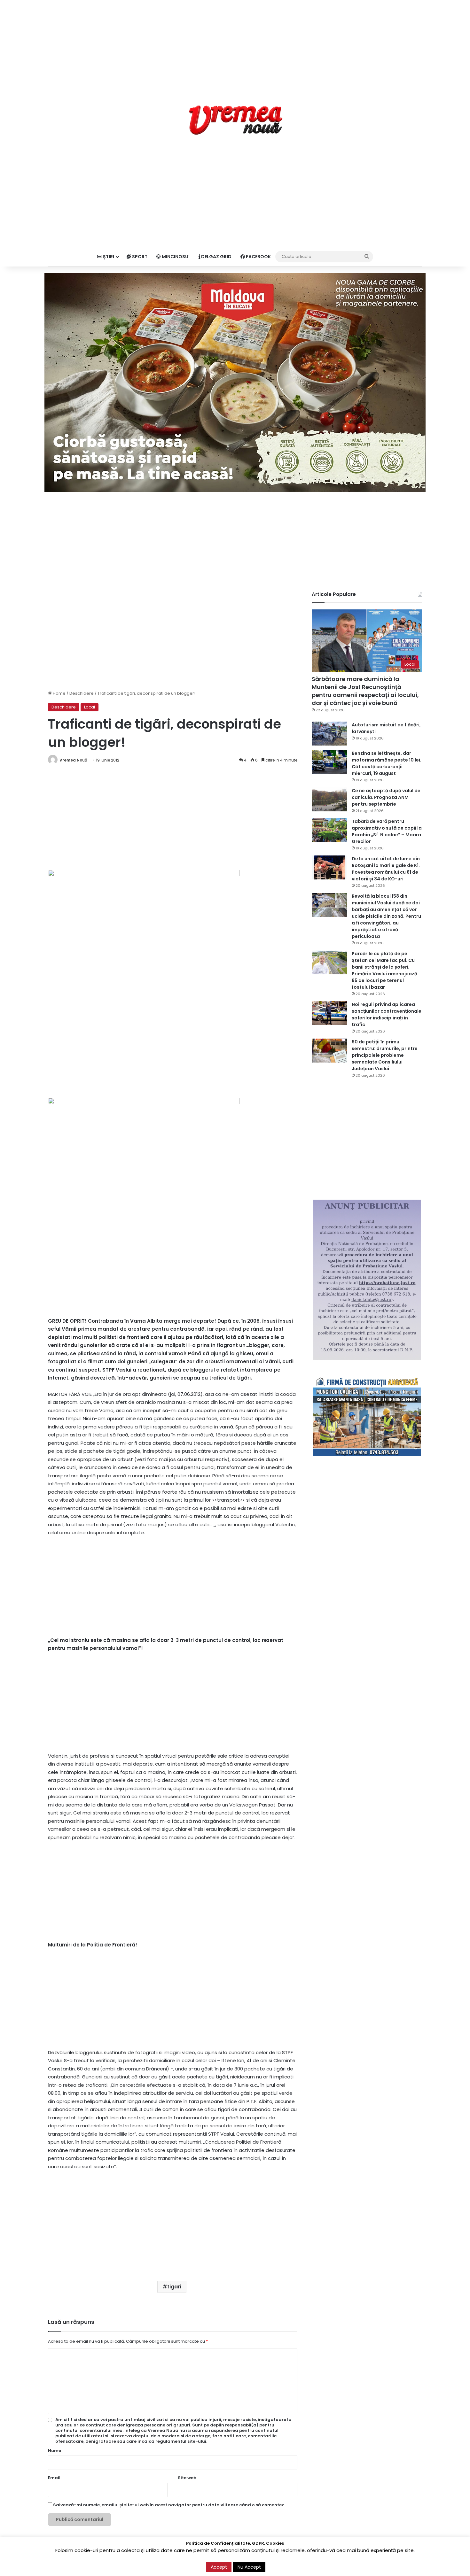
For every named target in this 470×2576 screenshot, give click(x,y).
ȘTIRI (108, 257)
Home (59, 693)
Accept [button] (219, 2567)
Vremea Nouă (73, 760)
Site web (187, 2478)
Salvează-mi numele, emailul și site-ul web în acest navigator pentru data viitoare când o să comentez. (169, 2505)
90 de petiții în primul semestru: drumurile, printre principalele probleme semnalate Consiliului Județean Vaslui (385, 1055)
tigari (174, 2287)
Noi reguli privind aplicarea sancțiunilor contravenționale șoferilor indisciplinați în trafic (387, 1014)
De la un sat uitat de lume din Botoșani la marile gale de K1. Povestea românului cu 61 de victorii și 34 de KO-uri (386, 869)
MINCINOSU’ (175, 257)
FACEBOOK (258, 257)
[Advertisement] (235, 45)
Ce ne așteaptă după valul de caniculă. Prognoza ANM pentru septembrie (386, 797)
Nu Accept (249, 2567)
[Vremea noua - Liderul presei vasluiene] (235, 120)
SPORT (139, 257)
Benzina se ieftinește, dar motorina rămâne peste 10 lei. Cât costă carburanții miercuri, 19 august (387, 763)
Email (54, 2478)
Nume (55, 2451)
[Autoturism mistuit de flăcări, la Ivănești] (329, 734)
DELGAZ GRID (216, 257)
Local (90, 707)
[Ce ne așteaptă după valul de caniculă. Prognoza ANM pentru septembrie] (329, 799)
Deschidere (82, 693)
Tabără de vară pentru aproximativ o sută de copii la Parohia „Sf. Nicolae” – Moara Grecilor (387, 831)
